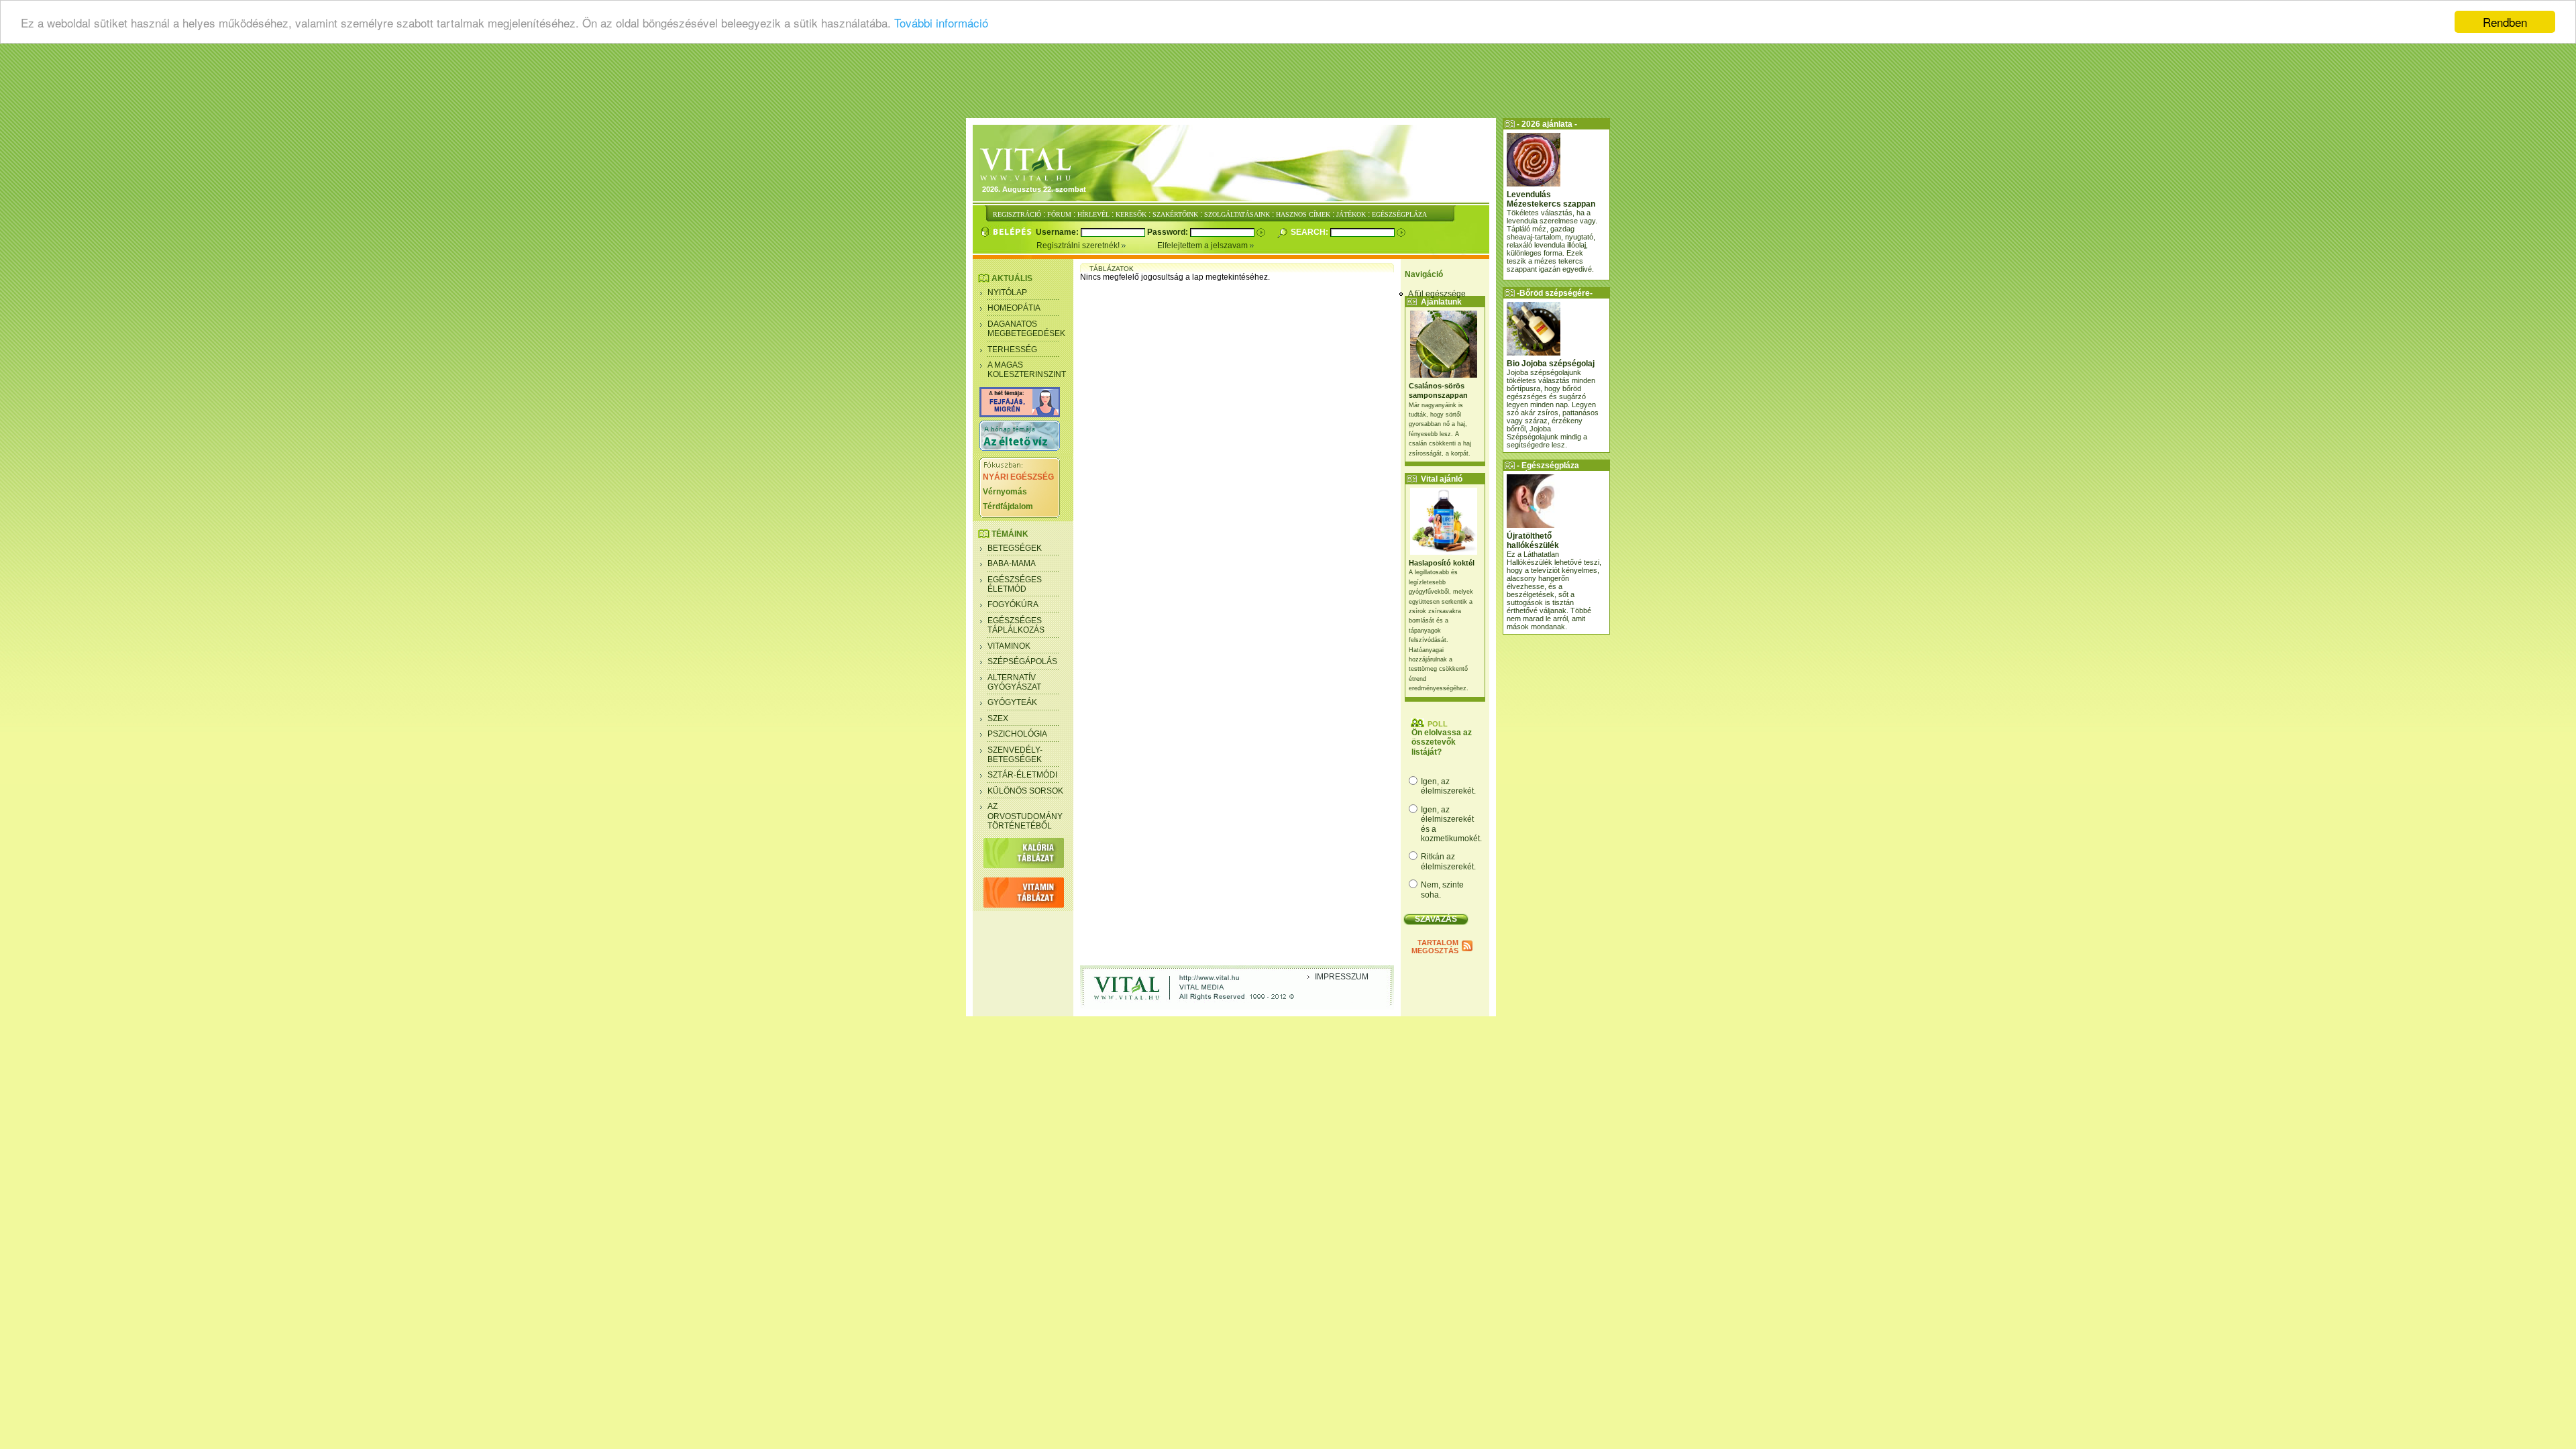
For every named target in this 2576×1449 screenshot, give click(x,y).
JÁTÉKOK (1351, 214)
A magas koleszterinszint (1027, 370)
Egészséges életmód (1015, 584)
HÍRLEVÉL (1093, 214)
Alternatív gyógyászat (1014, 682)
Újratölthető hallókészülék (1533, 541)
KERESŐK (1131, 214)
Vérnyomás (1005, 492)
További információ (941, 22)
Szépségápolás (1022, 661)
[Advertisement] (1288, 84)
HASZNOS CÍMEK (1303, 214)
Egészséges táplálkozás (1016, 625)
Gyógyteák (1012, 702)
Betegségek (1015, 548)
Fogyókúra (1013, 604)
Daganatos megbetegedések (1026, 329)
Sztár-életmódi (1022, 775)
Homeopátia (1014, 308)
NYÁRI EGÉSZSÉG (1018, 477)
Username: (1058, 232)
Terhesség (1012, 350)
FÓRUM (1059, 214)
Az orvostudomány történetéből (1025, 816)
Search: (1310, 232)
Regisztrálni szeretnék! (1079, 246)
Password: (1169, 232)
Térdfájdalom (1008, 506)
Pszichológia (1017, 734)
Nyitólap (1007, 292)
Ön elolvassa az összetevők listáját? (1442, 742)
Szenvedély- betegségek (1015, 755)
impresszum (1342, 977)
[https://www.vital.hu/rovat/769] (1020, 415)
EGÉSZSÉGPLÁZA (1399, 214)
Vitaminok (1009, 646)
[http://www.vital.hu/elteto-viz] (1020, 448)
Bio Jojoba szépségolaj (1551, 364)
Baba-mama (1012, 563)
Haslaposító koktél (1442, 563)
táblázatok (1112, 269)
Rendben (2505, 22)
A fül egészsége (1437, 294)
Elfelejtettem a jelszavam (1203, 246)
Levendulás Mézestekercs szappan (1551, 199)
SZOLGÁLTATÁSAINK (1237, 214)
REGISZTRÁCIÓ (1017, 214)
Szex (998, 718)
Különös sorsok (1025, 791)
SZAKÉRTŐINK (1175, 214)
